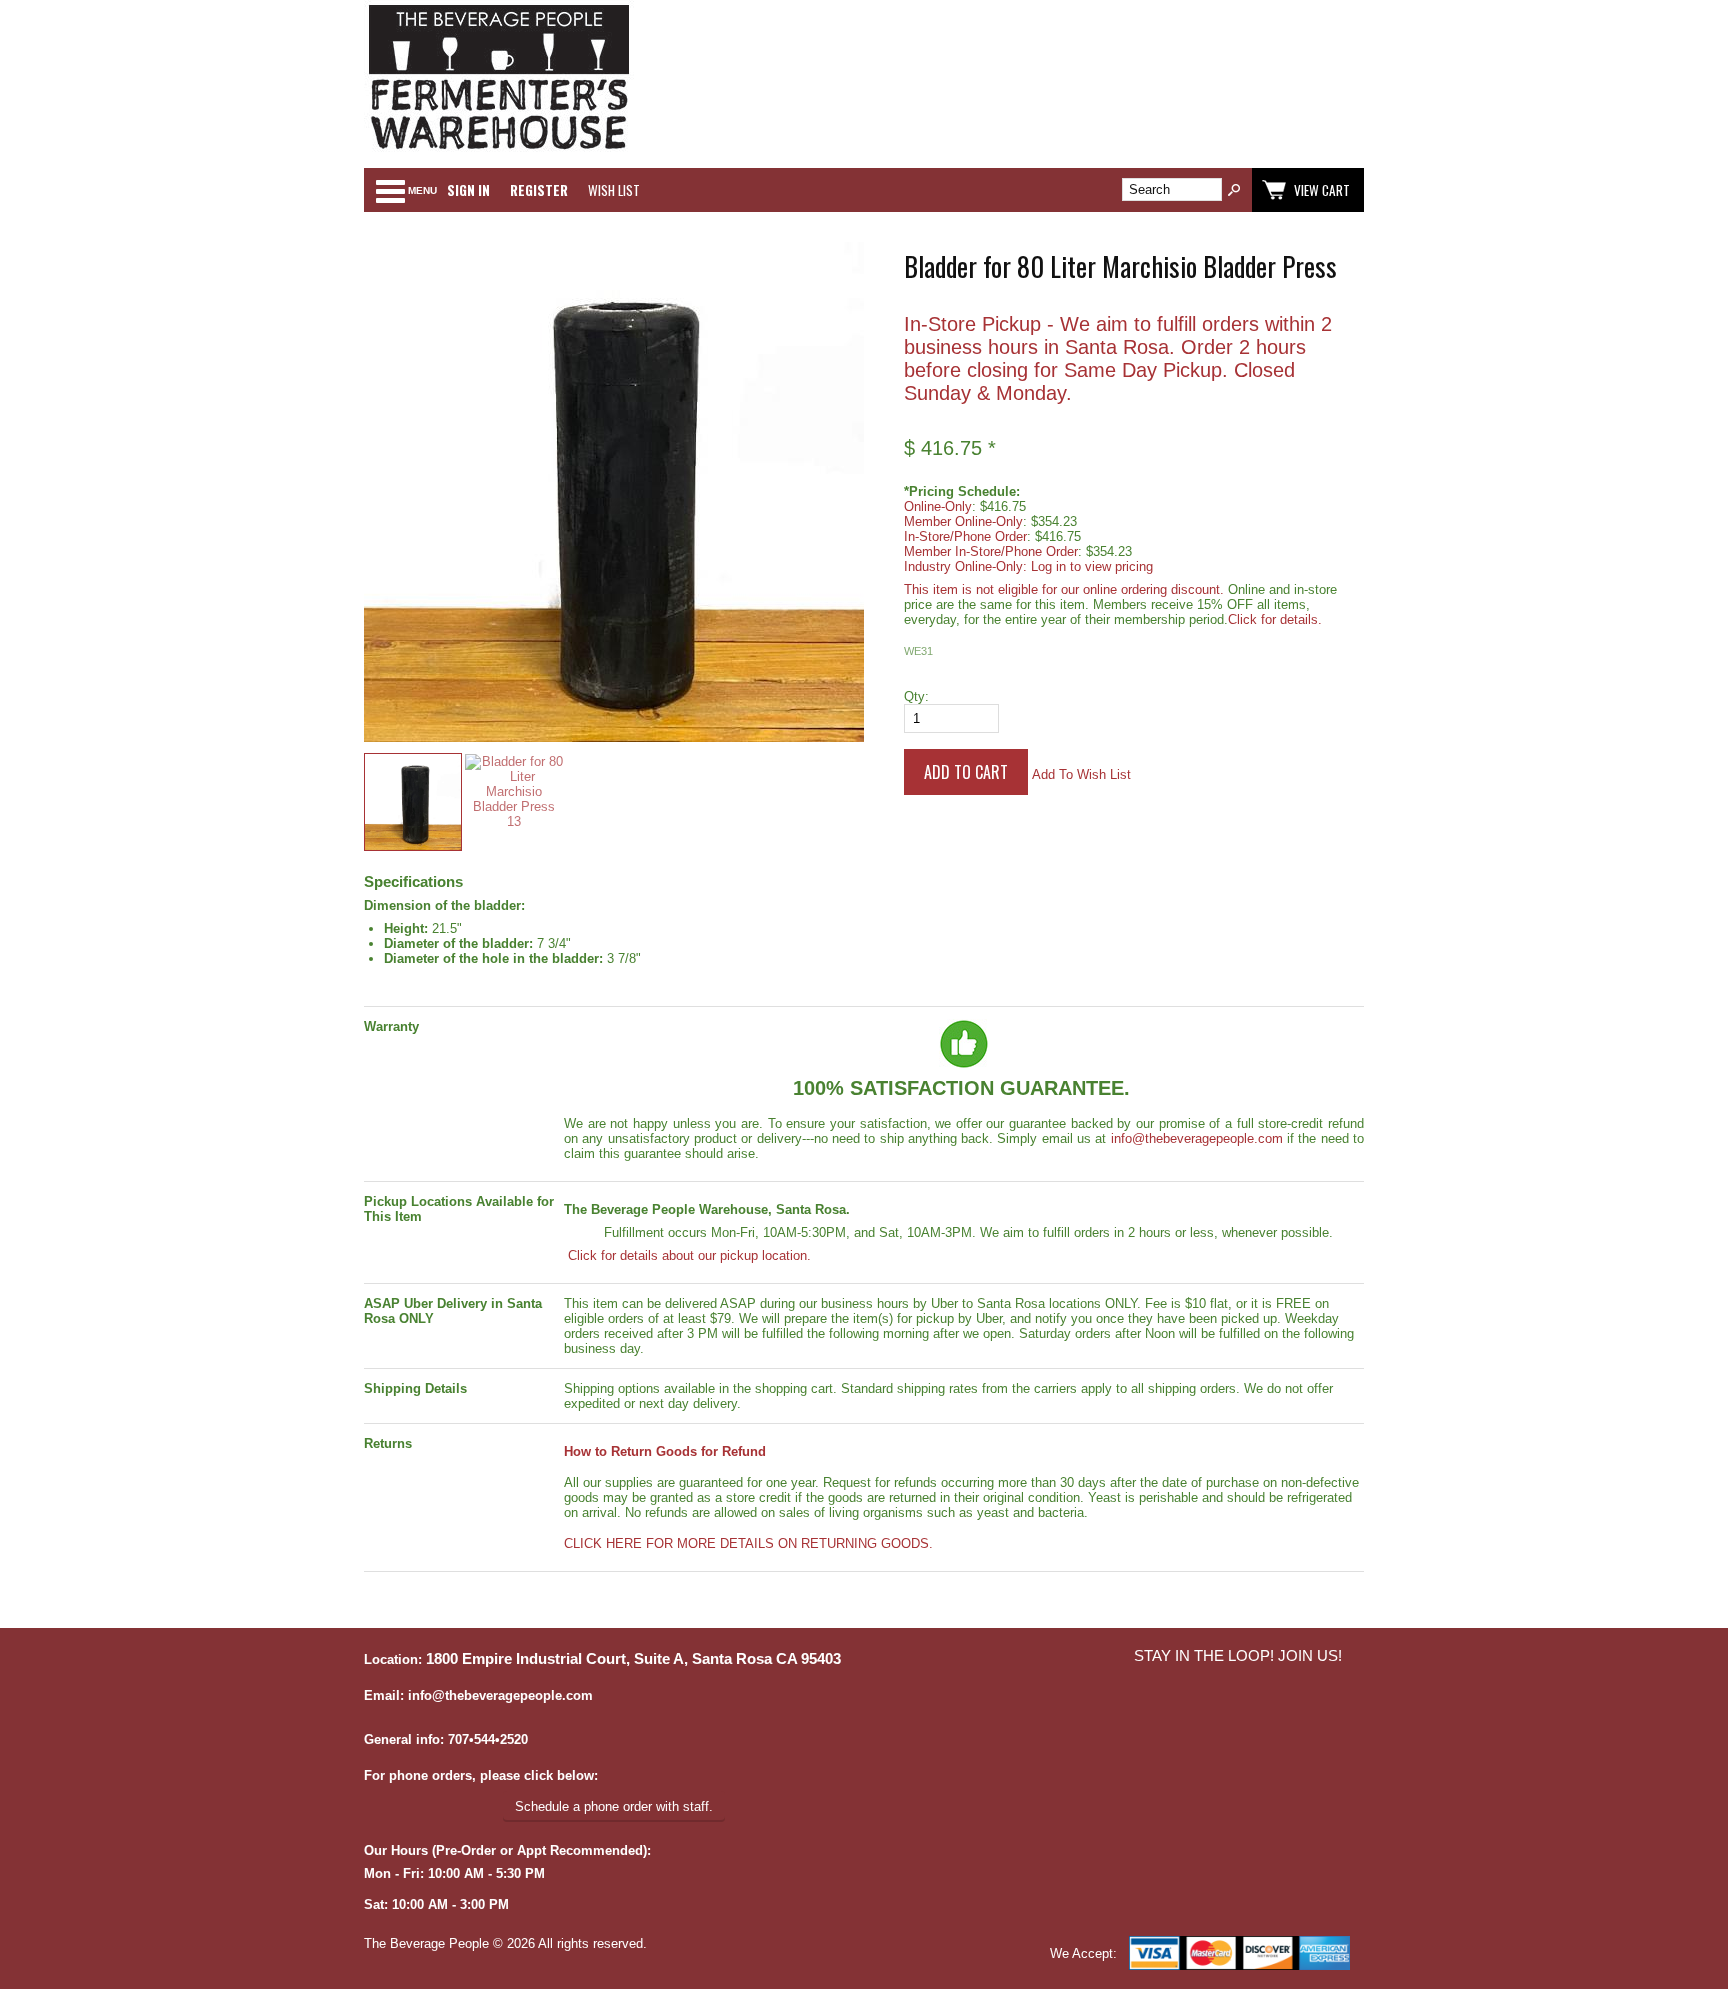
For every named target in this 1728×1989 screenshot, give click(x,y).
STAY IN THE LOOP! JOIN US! (1238, 1656)
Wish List (614, 190)
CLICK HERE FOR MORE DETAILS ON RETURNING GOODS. (748, 1543)
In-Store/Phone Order (965, 536)
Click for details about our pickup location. (687, 1255)
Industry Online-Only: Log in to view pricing (1028, 566)
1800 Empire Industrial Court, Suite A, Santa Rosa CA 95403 (633, 1659)
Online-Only (938, 506)
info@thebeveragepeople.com (1197, 1138)
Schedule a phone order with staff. (614, 1806)
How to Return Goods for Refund (665, 1451)
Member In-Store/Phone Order (991, 551)
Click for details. (1275, 619)
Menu (422, 190)
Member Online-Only (963, 521)
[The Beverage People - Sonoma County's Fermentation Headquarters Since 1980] (499, 150)
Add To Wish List (1081, 774)
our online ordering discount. (1142, 589)
